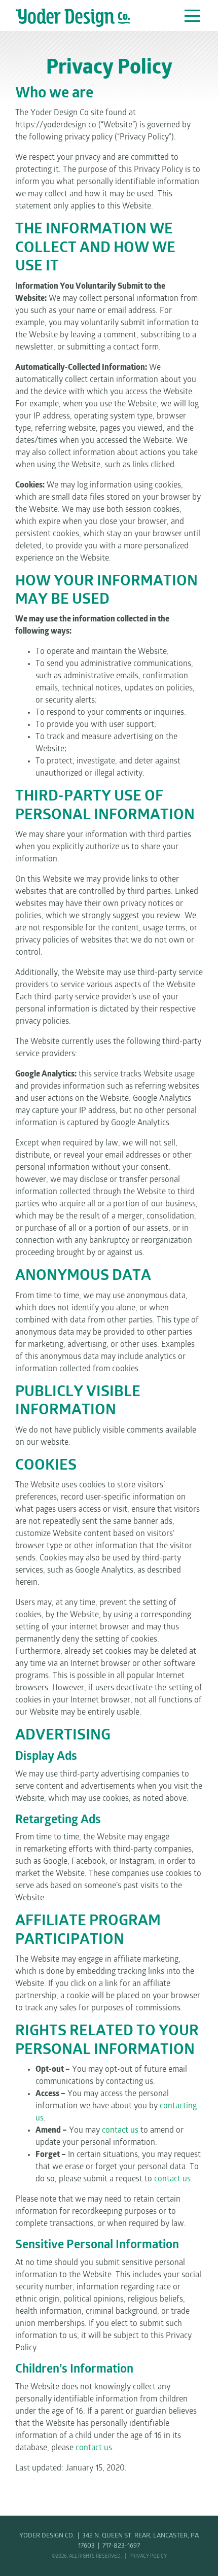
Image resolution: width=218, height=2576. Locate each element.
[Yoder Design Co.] (73, 18)
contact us (120, 2131)
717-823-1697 (121, 2546)
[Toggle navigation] (193, 14)
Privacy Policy (148, 2556)
